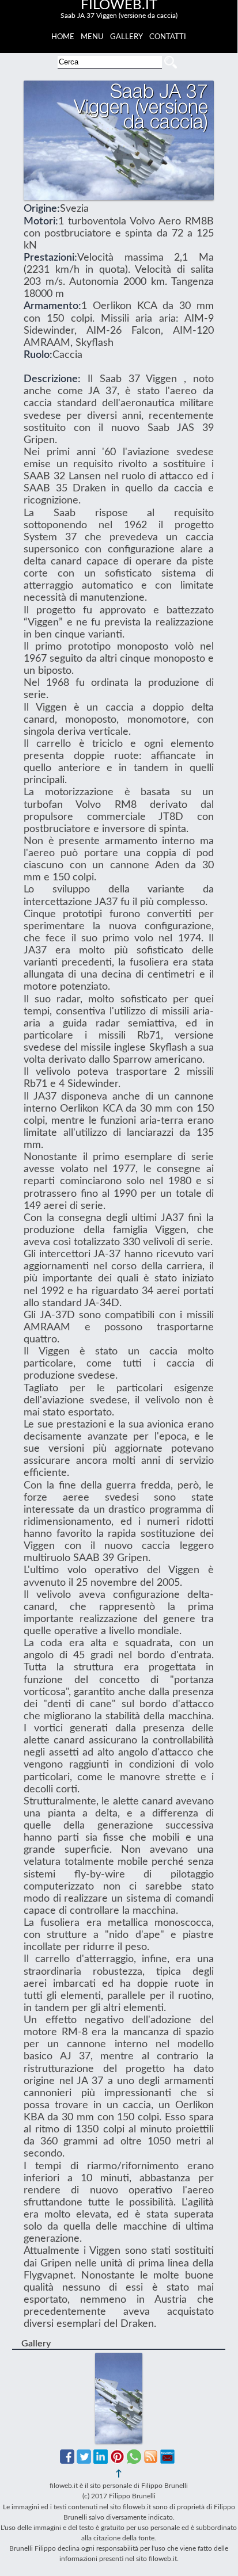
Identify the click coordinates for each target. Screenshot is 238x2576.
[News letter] (167, 2461)
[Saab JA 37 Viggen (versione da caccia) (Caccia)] (119, 2359)
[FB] (67, 2461)
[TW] (84, 2461)
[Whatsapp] (134, 2461)
